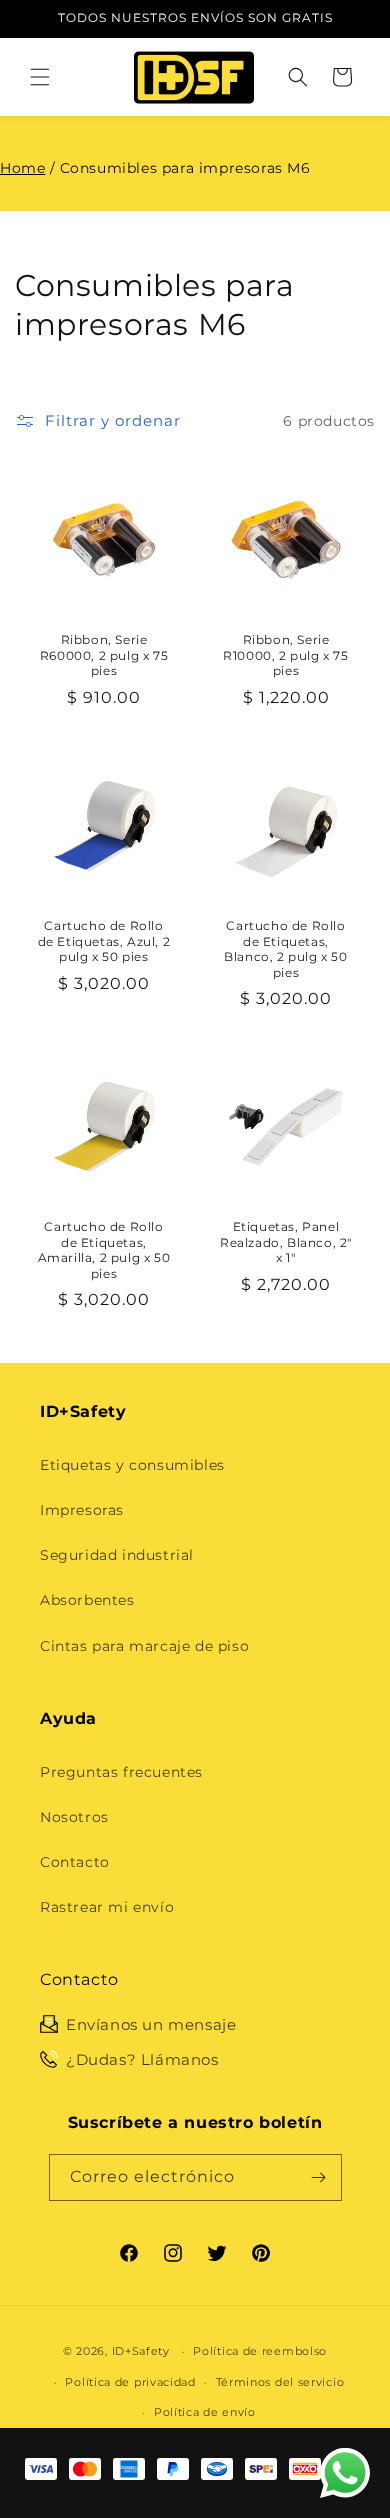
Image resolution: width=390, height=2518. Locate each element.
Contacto (75, 1862)
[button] (40, 77)
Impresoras (82, 1510)
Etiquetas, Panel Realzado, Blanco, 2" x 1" (286, 1242)
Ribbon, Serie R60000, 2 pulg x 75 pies (104, 655)
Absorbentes (87, 1600)
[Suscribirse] (319, 2177)
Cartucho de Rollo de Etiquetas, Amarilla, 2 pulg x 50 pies (104, 1250)
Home (22, 168)
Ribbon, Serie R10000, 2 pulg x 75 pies (285, 655)
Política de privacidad (130, 2382)
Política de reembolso (260, 2351)
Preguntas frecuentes (121, 1772)
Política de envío (205, 2412)
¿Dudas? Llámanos (142, 2059)
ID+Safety (141, 2351)
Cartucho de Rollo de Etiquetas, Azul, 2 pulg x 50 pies (104, 941)
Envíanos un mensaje (151, 2024)
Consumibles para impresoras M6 (185, 168)
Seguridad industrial (117, 1555)
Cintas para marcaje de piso (144, 1646)
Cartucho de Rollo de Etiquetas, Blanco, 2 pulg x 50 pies (285, 949)
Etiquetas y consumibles (132, 1465)
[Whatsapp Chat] (345, 2473)
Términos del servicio (280, 2382)
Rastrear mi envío (107, 1907)
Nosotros (74, 1817)
